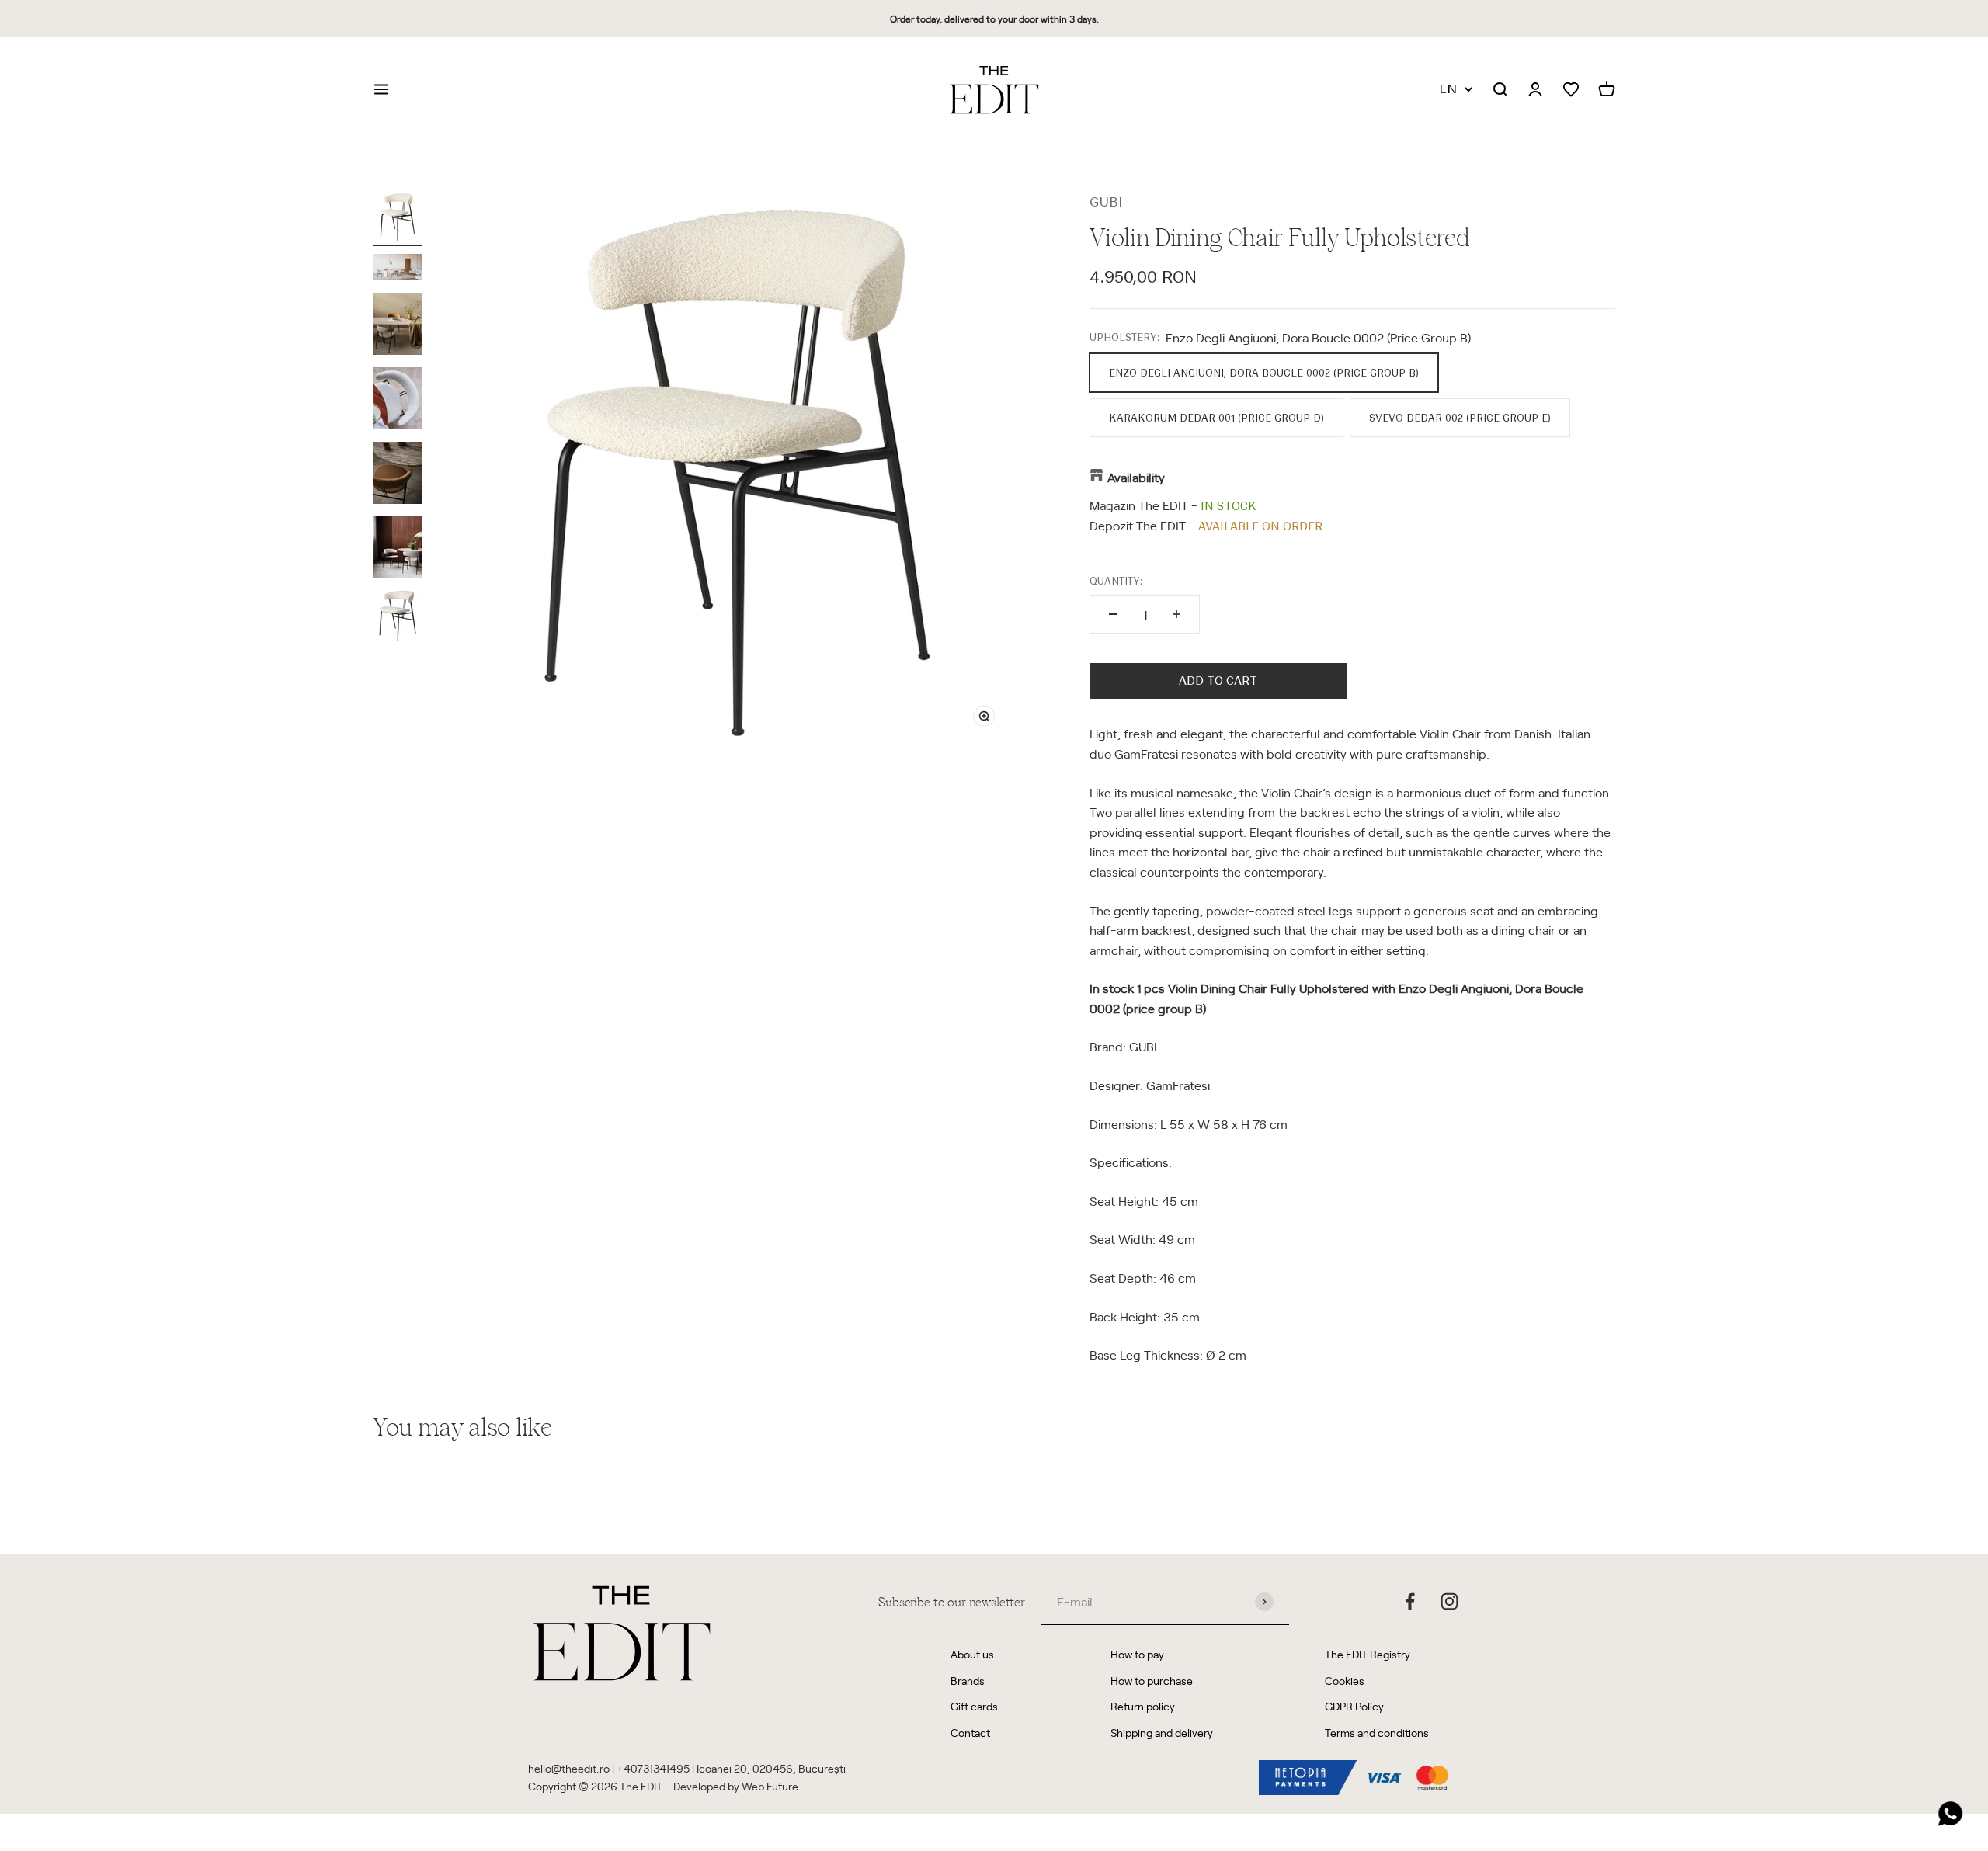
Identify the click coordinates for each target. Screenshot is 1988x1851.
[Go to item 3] (398, 326)
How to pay (1137, 1654)
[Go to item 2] (398, 269)
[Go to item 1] (398, 219)
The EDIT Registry (1368, 1654)
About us (972, 1654)
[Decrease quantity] (1113, 614)
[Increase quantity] (1176, 614)
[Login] (1535, 90)
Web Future (770, 1786)
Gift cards (974, 1706)
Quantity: (1116, 581)
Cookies (1345, 1681)
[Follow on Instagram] (1449, 1601)
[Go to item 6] (398, 550)
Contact (970, 1733)
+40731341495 (653, 1768)
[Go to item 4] (398, 401)
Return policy (1143, 1706)
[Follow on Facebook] (1410, 1601)
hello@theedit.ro (569, 1768)
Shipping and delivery (1162, 1733)
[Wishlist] (1571, 90)
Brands (968, 1681)
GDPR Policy (1354, 1706)
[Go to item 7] (398, 618)
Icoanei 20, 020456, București (771, 1768)
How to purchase (1152, 1681)
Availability (1136, 477)
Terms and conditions (1377, 1733)
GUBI (1106, 202)
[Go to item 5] (398, 475)
